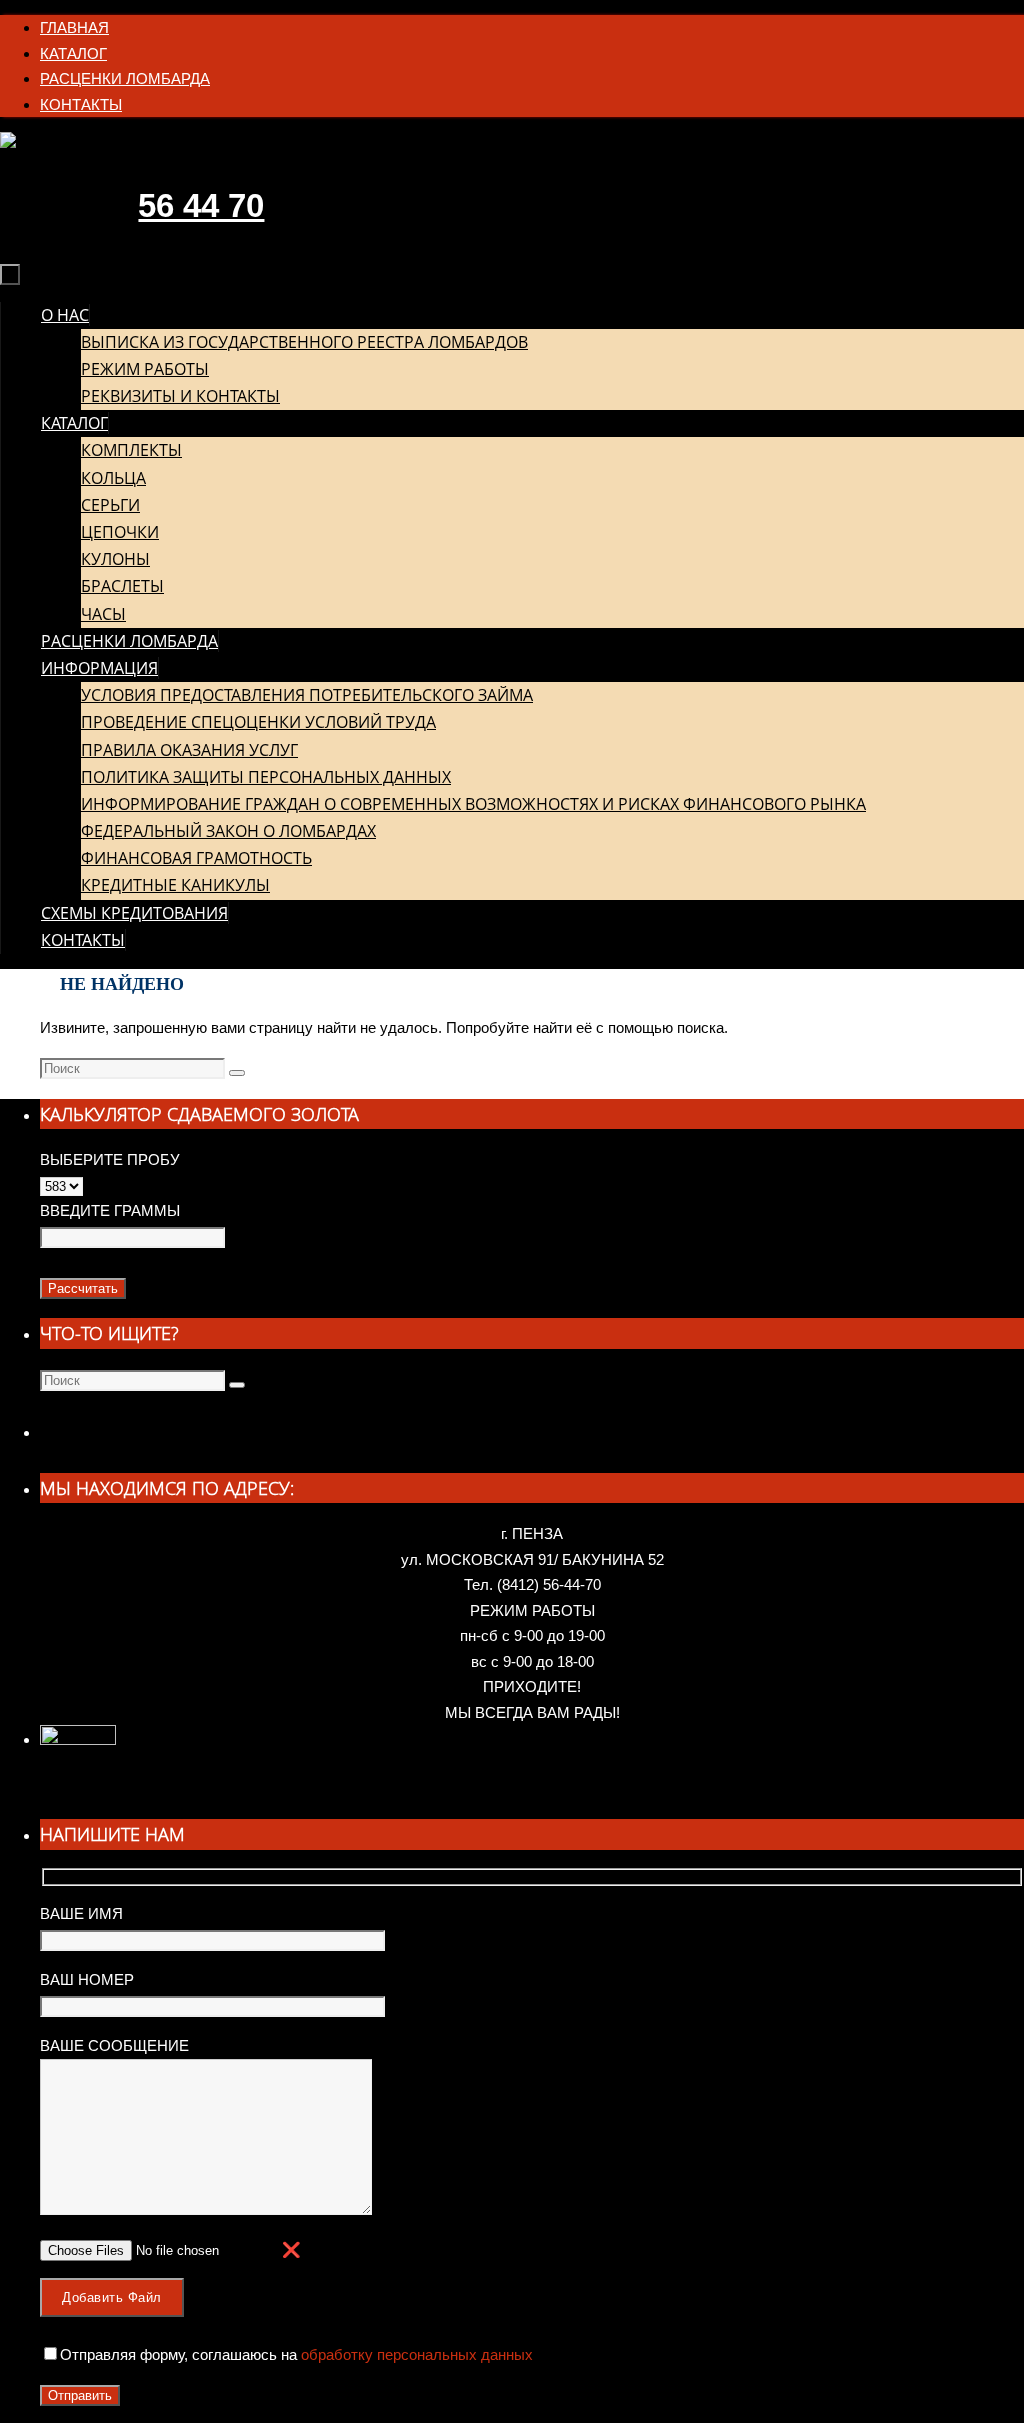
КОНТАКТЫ (81, 104)
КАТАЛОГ (73, 53)
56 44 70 (201, 205)
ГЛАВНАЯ (74, 27)
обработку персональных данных (415, 2354)
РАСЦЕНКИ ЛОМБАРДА (125, 78)
